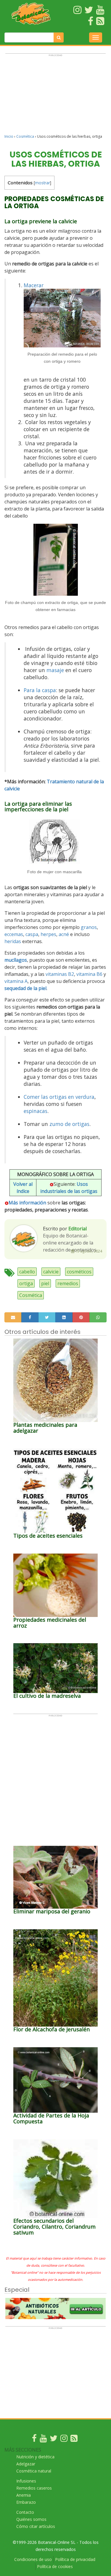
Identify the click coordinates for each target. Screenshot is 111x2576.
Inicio (9, 136)
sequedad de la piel (25, 988)
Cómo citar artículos (36, 2526)
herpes (48, 934)
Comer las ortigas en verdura (59, 1097)
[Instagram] (64, 2440)
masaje (55, 670)
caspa (32, 934)
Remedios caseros (34, 2488)
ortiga (26, 1283)
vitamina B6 (89, 974)
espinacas (36, 1111)
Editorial (78, 1229)
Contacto (25, 2512)
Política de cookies (55, 2566)
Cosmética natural (34, 2471)
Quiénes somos (31, 2519)
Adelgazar (26, 2464)
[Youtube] (43, 2440)
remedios (68, 1283)
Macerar (34, 285)
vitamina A (16, 981)
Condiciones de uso (33, 2559)
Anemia (24, 2495)
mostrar (42, 183)
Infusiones (26, 2481)
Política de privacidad (75, 2559)
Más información (27, 1203)
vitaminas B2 (60, 974)
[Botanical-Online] (31, 14)
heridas (13, 941)
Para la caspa (40, 690)
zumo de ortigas (69, 1124)
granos (89, 927)
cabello (27, 1272)
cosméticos (79, 1272)
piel (45, 1283)
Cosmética (25, 136)
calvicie (51, 1272)
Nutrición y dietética (35, 2457)
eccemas (14, 934)
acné (64, 934)
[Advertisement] (55, 96)
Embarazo (26, 2502)
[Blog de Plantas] (74, 2440)
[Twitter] (54, 2440)
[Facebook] (34, 2440)
